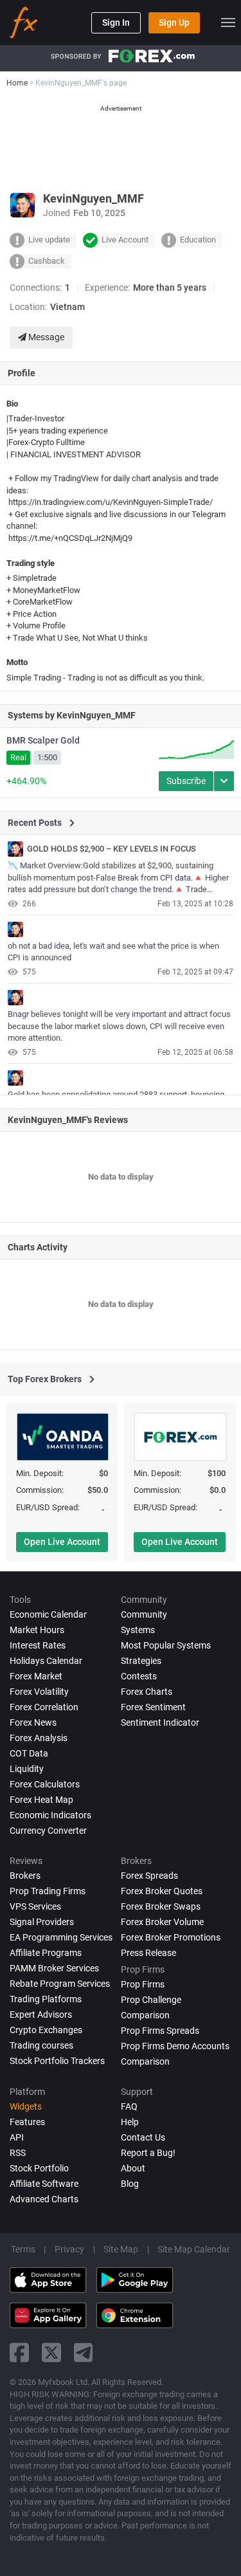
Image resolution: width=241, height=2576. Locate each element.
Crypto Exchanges (46, 2030)
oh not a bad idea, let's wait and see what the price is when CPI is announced (113, 952)
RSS (18, 2153)
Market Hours (37, 1630)
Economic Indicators (50, 1815)
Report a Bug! (148, 2153)
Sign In (116, 23)
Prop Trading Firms (48, 1891)
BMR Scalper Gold (43, 740)
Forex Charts (147, 1692)
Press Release (148, 1953)
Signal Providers (42, 1922)
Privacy (69, 2249)
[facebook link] (19, 2352)
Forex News (33, 1722)
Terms (23, 2249)
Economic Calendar (48, 1614)
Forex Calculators (45, 1784)
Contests (139, 1676)
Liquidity (27, 1769)
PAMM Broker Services (54, 1968)
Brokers (25, 1876)
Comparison (145, 2061)
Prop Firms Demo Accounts (175, 2046)
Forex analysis (39, 1738)
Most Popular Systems (166, 1645)
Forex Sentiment (153, 1707)
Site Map (121, 2249)
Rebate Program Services (60, 1984)
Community (144, 1614)
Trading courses (41, 2045)
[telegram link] (84, 2352)
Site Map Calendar (194, 2249)
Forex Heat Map (41, 1800)
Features (27, 2122)
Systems (138, 1630)
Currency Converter (48, 1831)
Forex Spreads (149, 1876)
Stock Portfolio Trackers (57, 2061)
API (17, 2137)
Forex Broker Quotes (162, 1891)
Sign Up (174, 23)
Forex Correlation (44, 1707)
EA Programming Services (61, 1937)
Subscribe (186, 781)
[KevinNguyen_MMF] (15, 849)
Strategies (141, 1661)
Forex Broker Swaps (161, 1906)
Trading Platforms (46, 1999)
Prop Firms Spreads (160, 2031)
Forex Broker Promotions (171, 1937)
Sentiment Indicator (160, 1722)
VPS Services (35, 1906)
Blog (130, 2184)
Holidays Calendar (46, 1661)
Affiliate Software (44, 2184)
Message (45, 337)
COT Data (29, 1753)
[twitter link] (51, 2352)
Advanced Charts (44, 2199)
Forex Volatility (39, 1692)
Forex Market (36, 1676)
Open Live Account (62, 1542)
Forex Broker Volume (162, 1922)
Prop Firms (143, 1984)
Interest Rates (38, 1645)
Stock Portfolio (39, 2168)
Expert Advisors (41, 2014)
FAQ (129, 2106)
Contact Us (143, 2137)
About (133, 2168)
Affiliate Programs (46, 1953)
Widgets (26, 2106)
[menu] (228, 23)
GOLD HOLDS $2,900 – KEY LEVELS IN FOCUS (112, 849)
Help (130, 2122)
